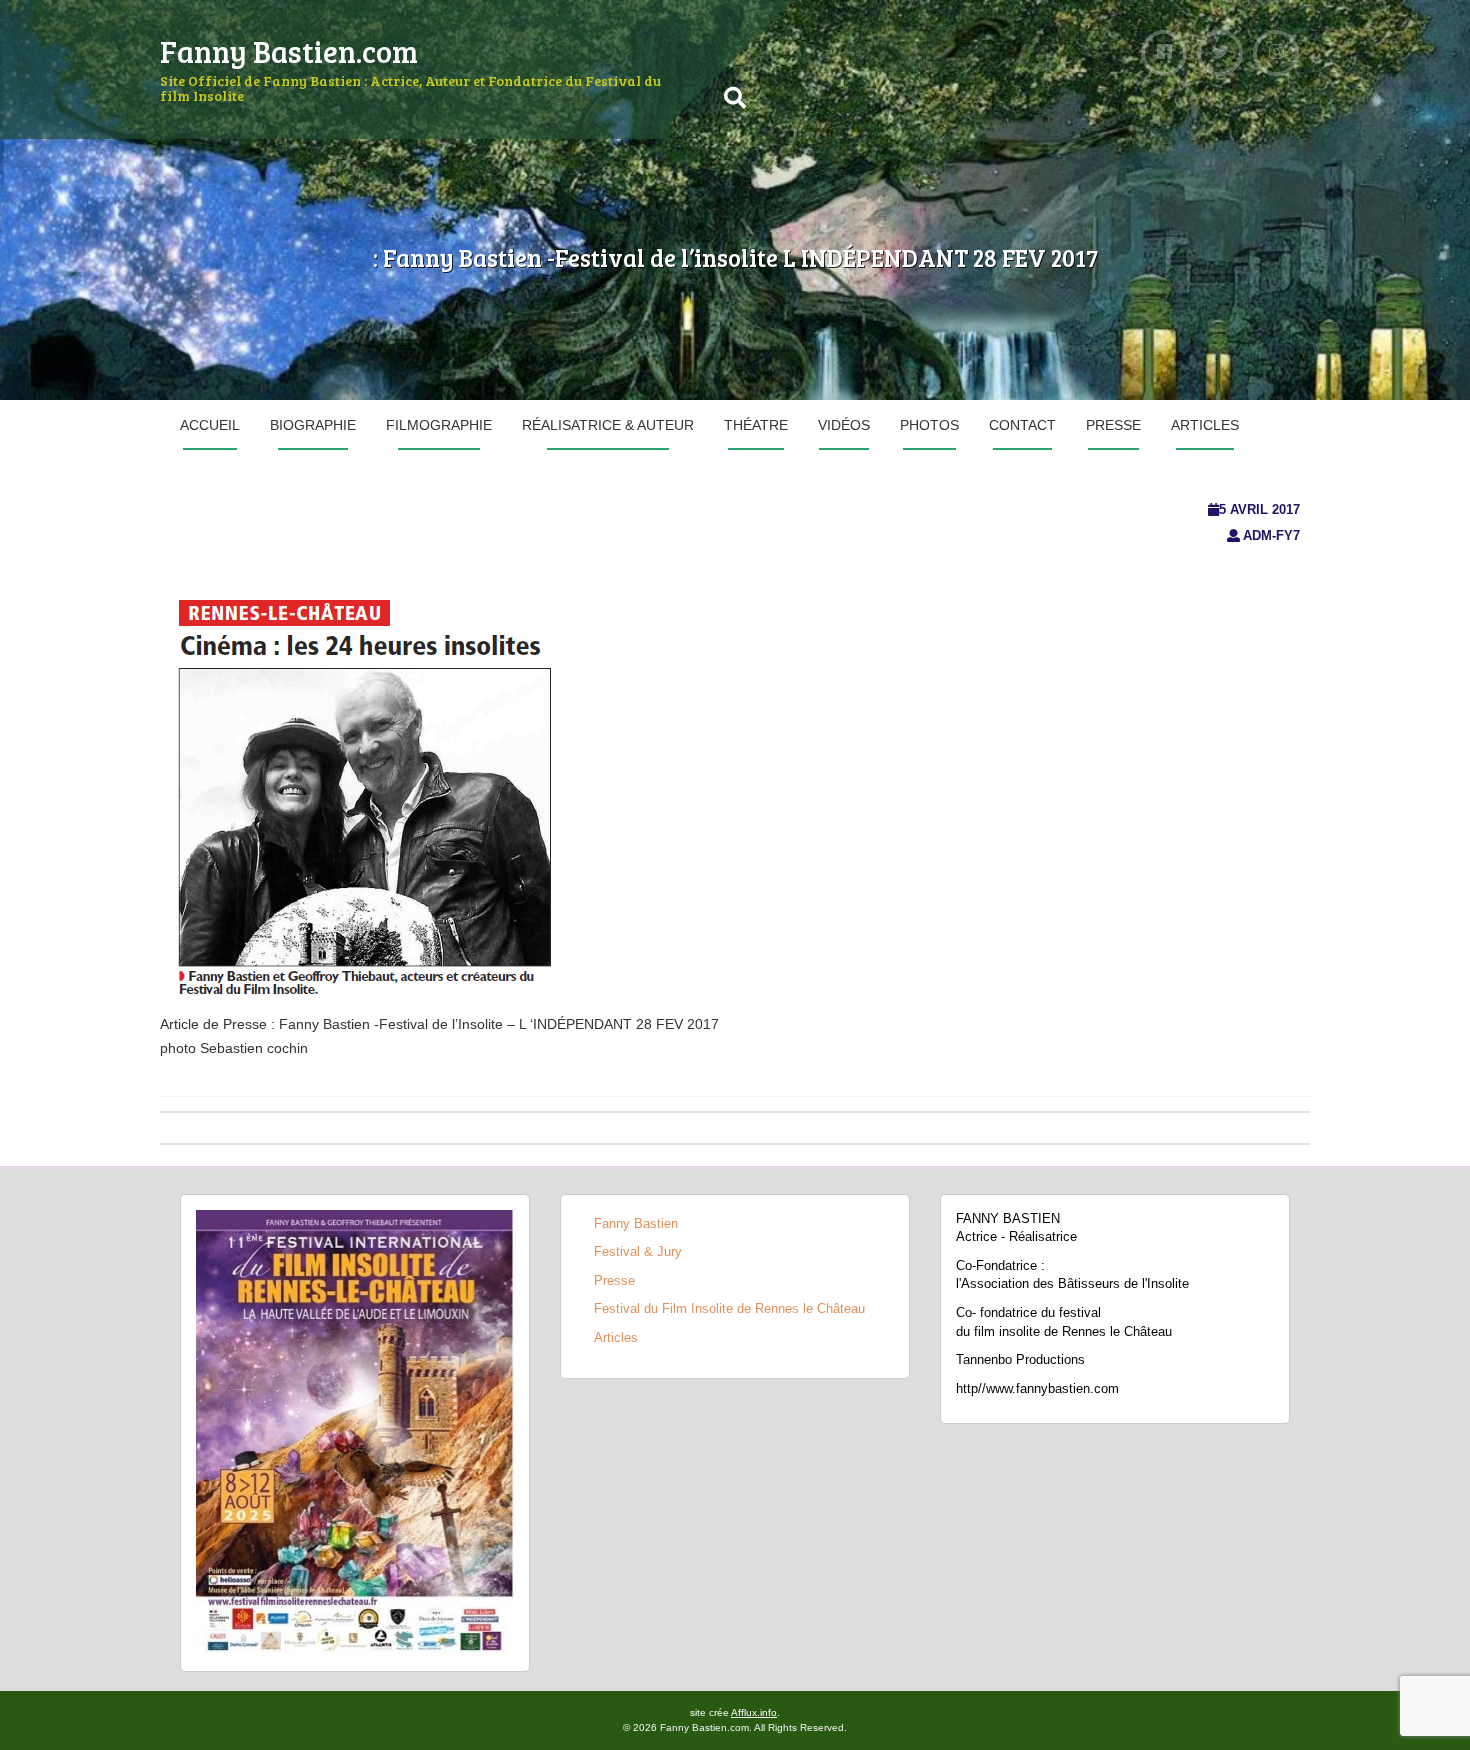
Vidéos (844, 425)
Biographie (313, 425)
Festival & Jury (638, 1251)
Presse (1113, 425)
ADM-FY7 (1271, 535)
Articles (1205, 425)
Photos (929, 425)
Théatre (756, 425)
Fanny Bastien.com (289, 51)
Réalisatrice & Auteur (608, 425)
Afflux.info (754, 1712)
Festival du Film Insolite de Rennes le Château (729, 1308)
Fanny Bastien (636, 1223)
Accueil (210, 425)
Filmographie (439, 425)
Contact (1022, 425)
